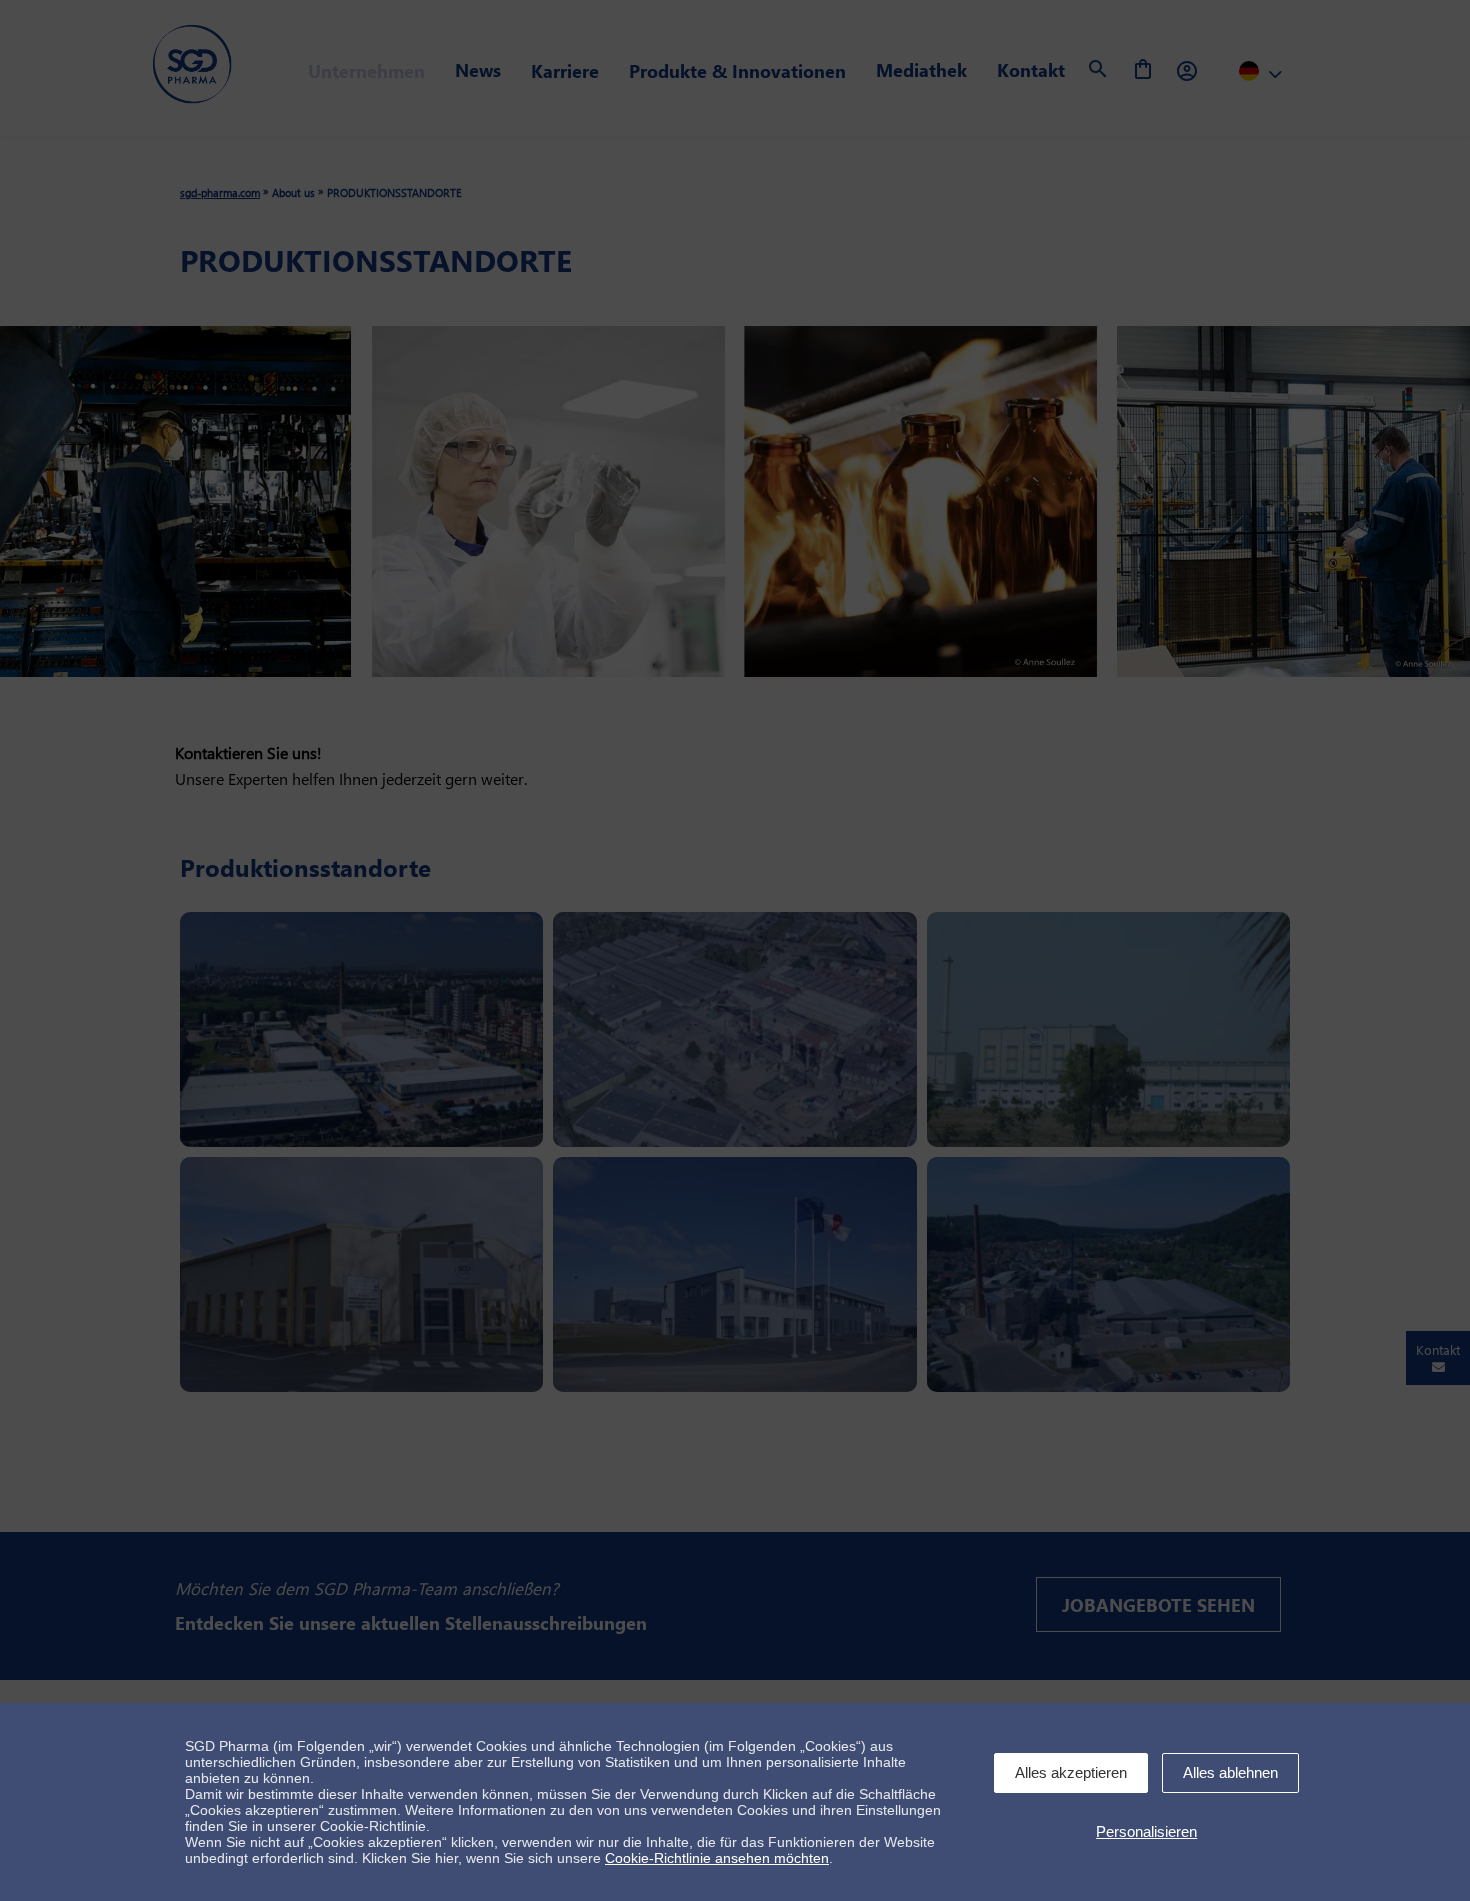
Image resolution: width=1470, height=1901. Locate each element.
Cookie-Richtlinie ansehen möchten (717, 1858)
